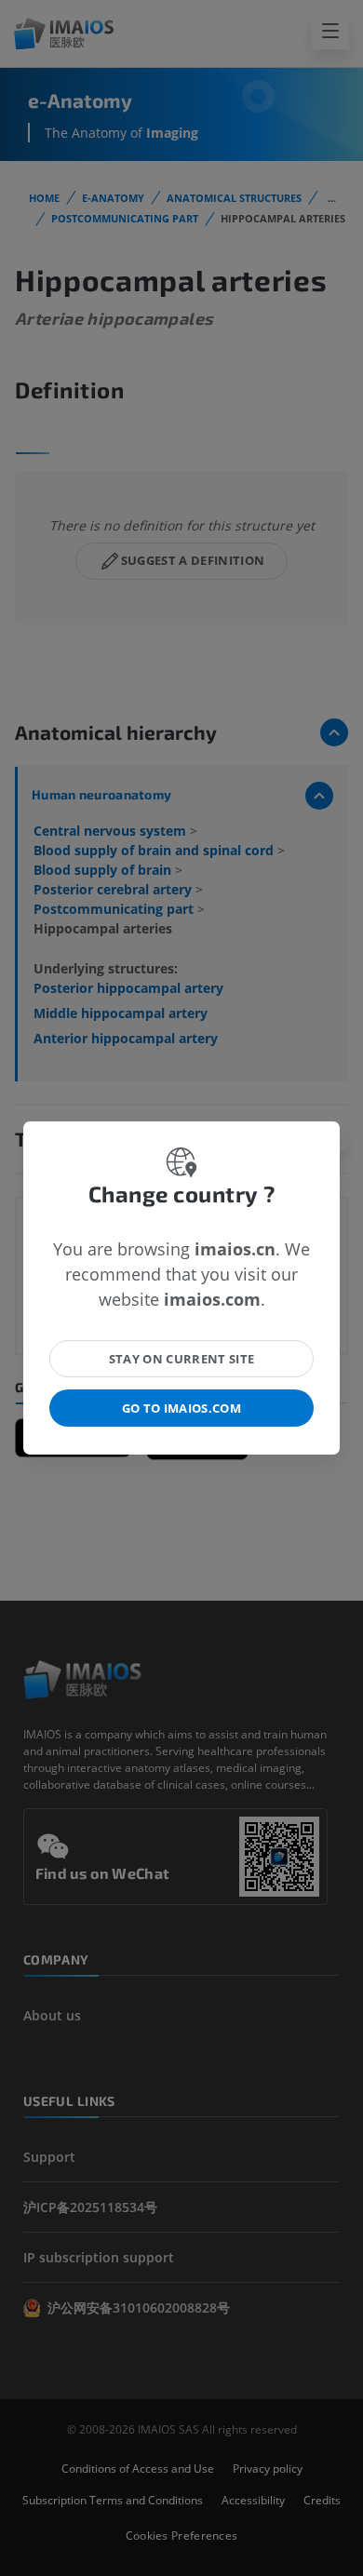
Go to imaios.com (181, 1408)
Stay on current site (182, 1359)
